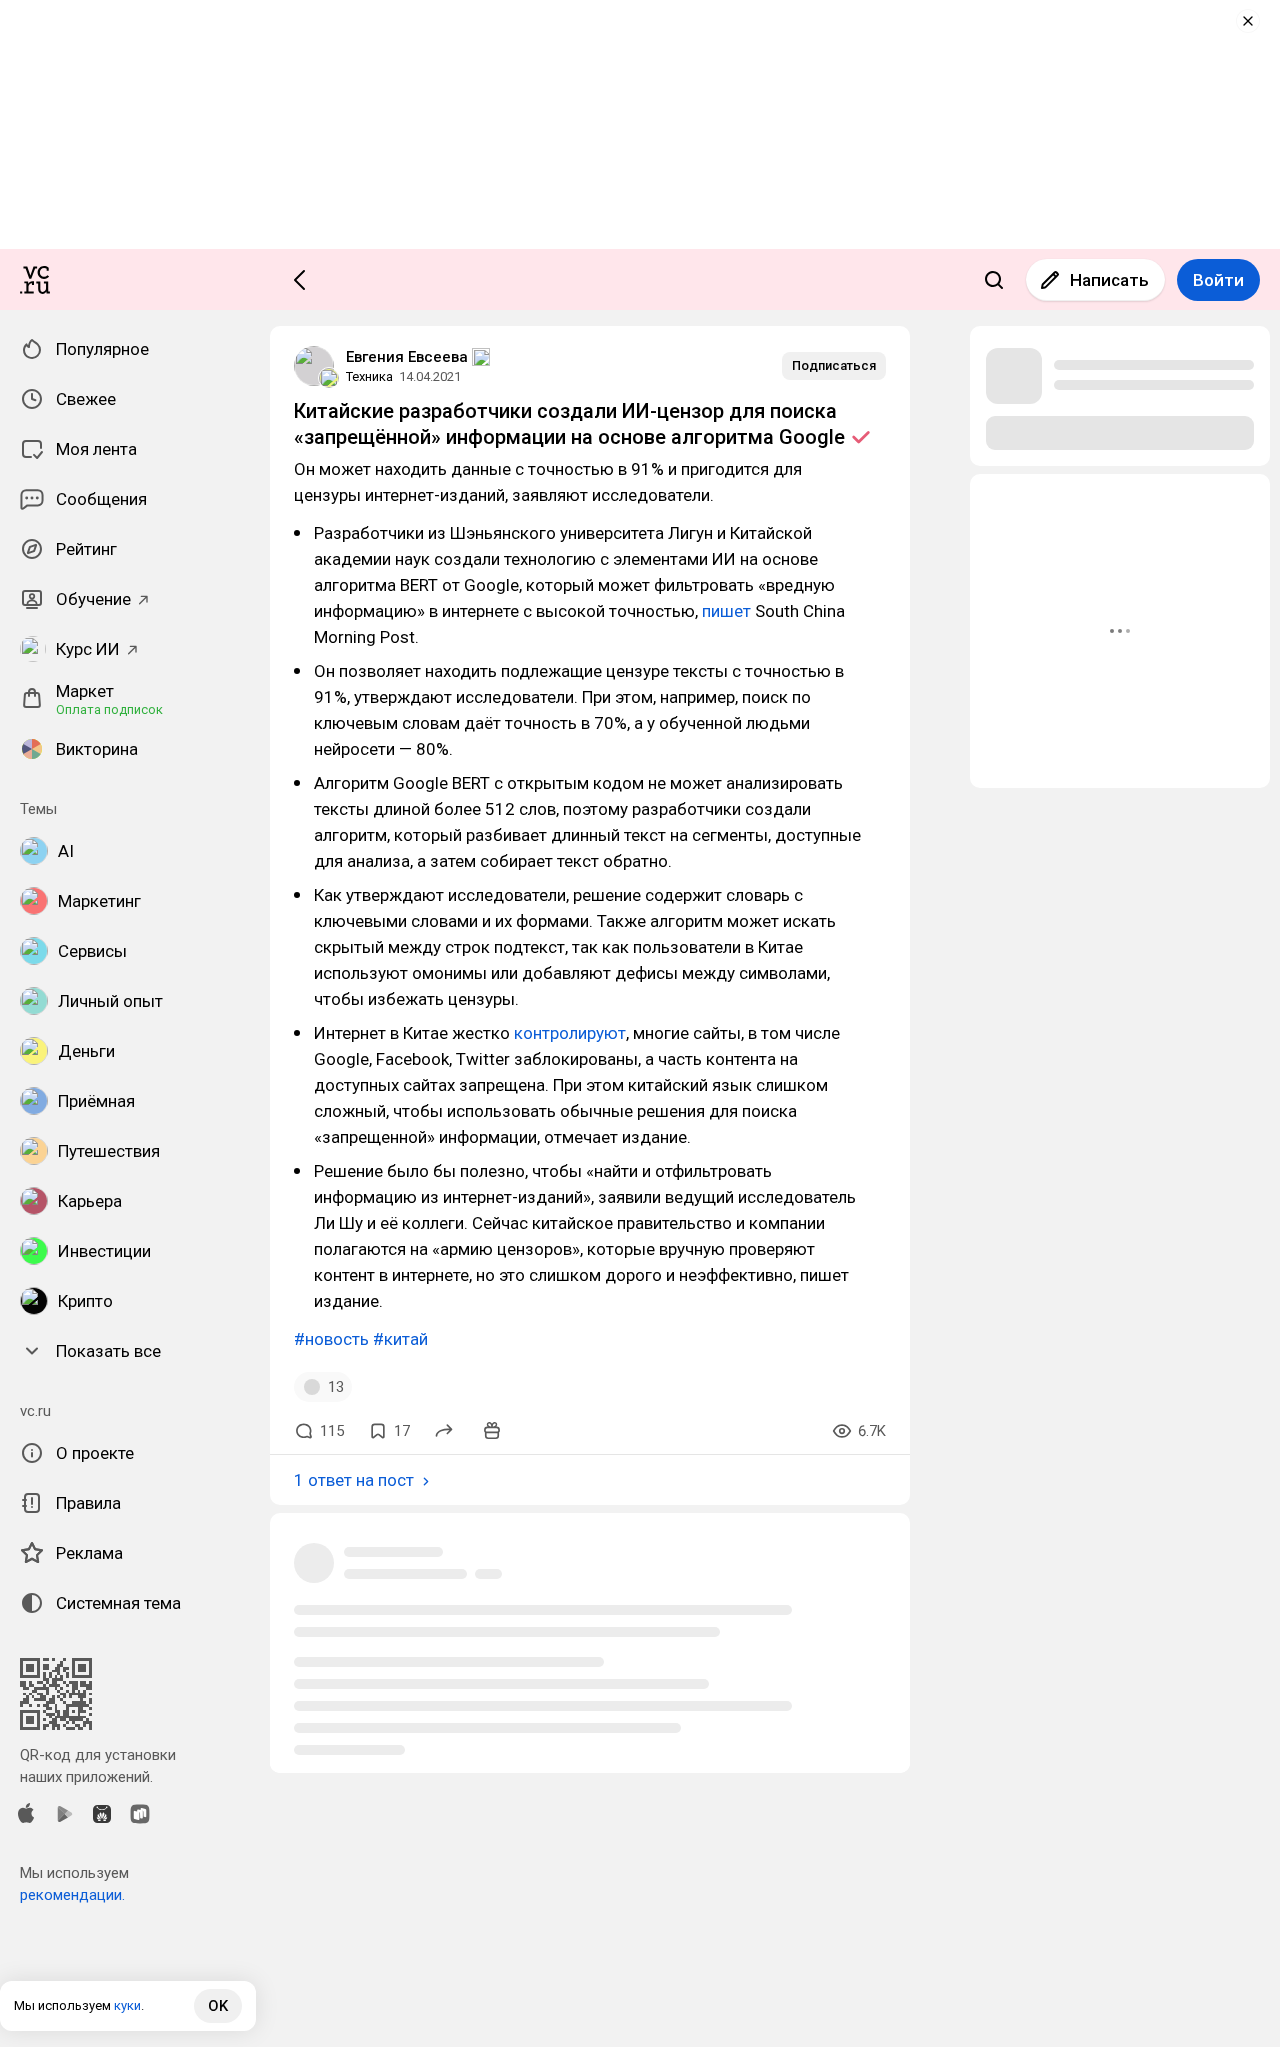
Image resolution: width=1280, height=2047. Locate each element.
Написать (1109, 280)
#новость (331, 1339)
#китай (400, 1339)
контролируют (570, 1033)
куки (127, 2005)
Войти (1218, 280)
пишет (726, 611)
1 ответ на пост (354, 1480)
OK (218, 2006)
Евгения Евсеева (407, 357)
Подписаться (834, 365)
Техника (369, 376)
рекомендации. (72, 1895)
